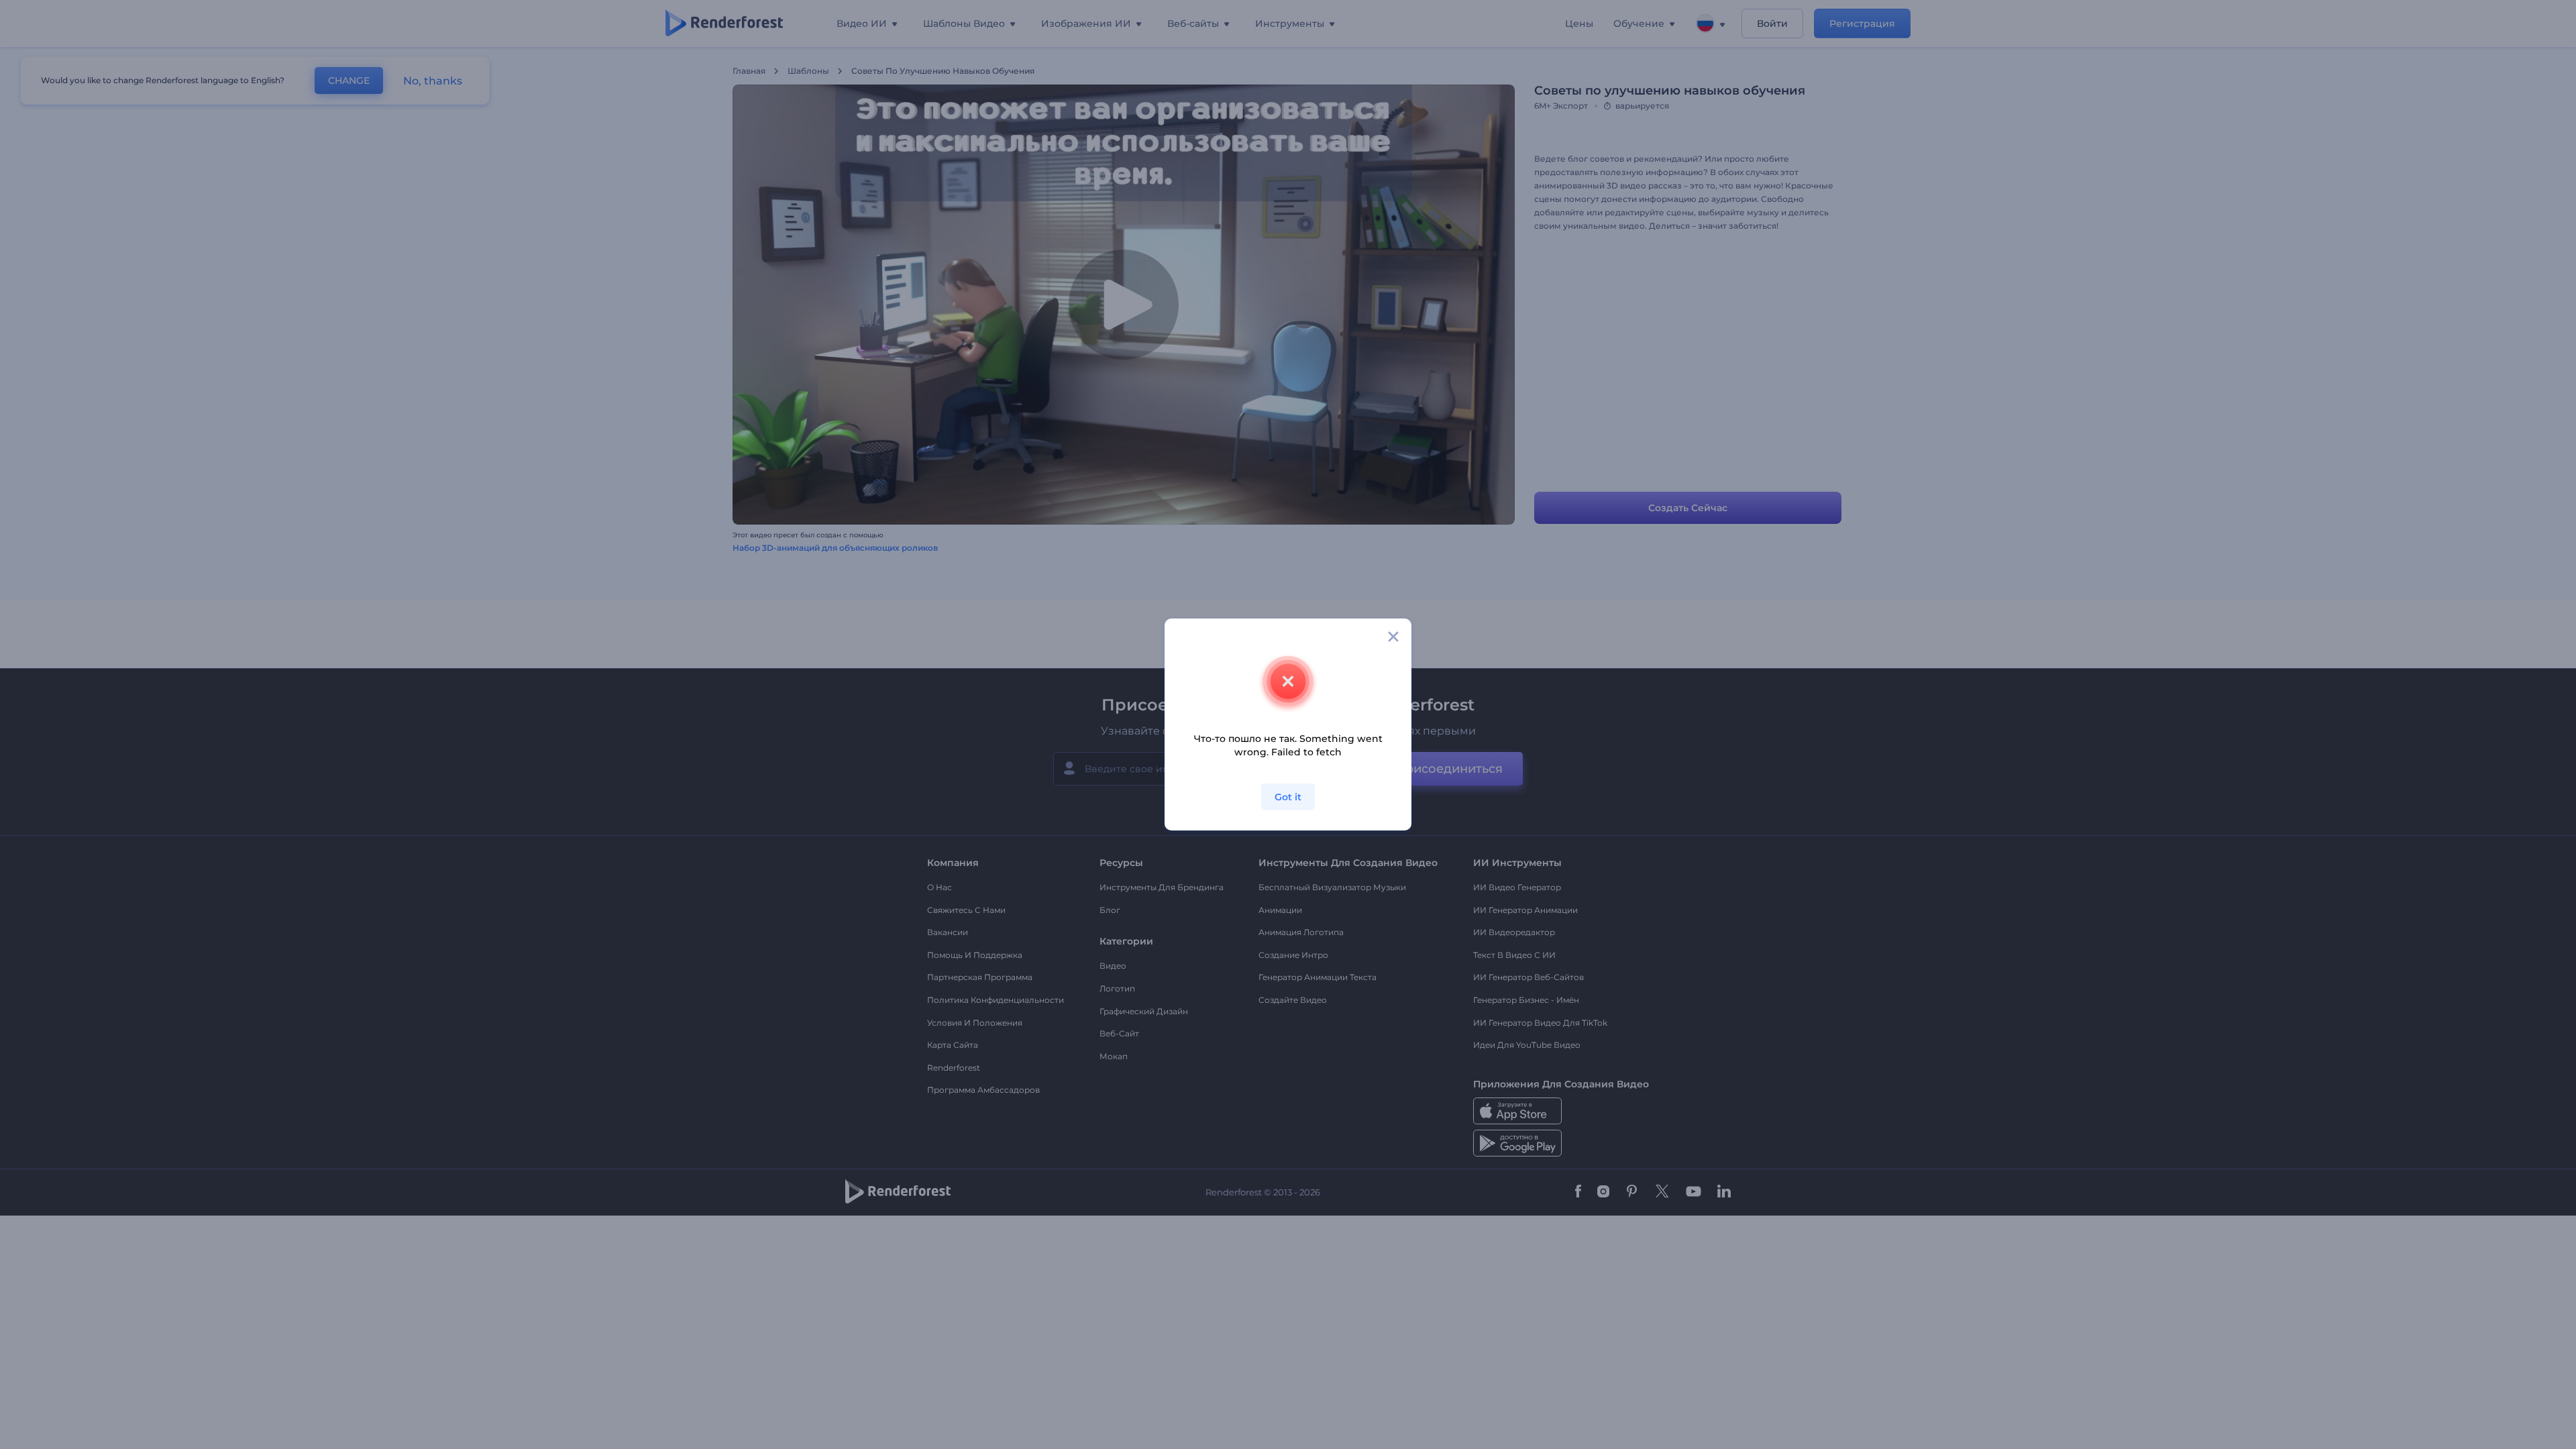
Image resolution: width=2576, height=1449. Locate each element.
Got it (1288, 797)
